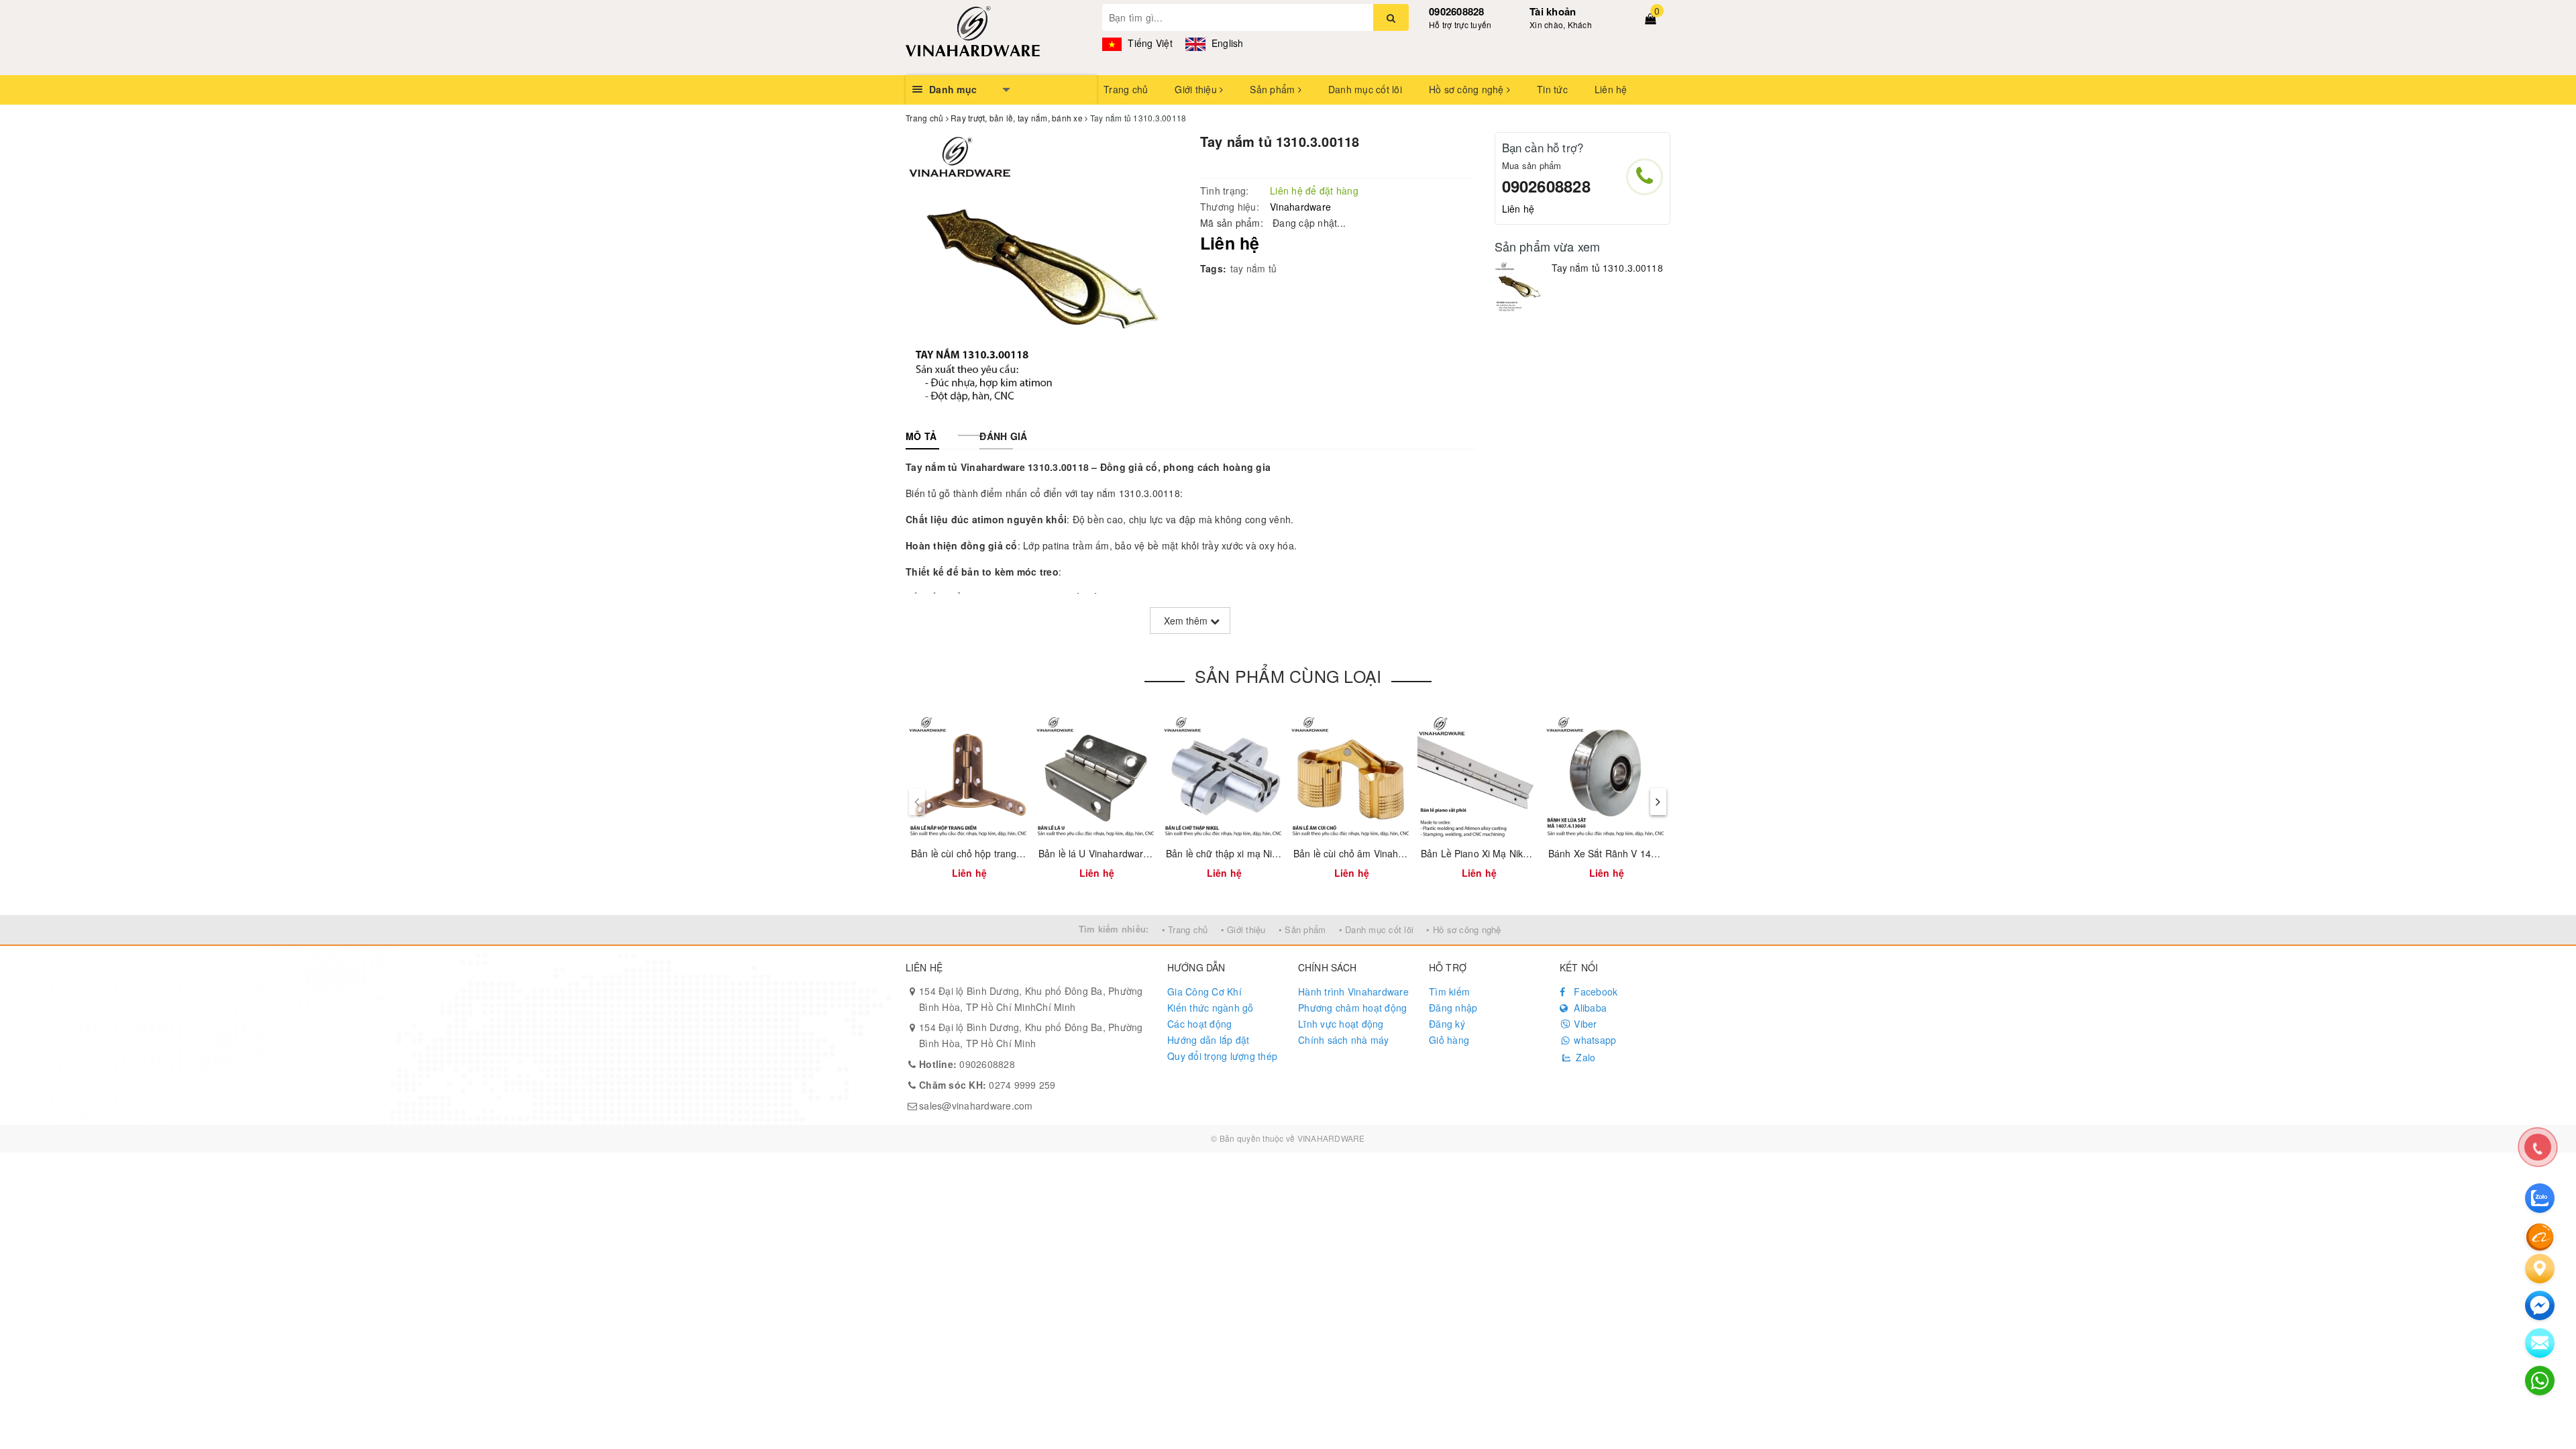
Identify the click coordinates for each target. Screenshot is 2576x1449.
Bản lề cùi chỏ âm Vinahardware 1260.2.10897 (1395, 853)
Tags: (1213, 268)
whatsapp (1594, 1040)
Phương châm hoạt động (1352, 1008)
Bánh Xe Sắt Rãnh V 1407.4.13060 (1624, 853)
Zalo (1584, 1057)
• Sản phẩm (1302, 929)
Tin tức (1552, 89)
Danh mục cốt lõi (1365, 89)
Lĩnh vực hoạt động (1341, 1024)
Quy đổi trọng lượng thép (1222, 1056)
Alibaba (1589, 1008)
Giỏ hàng (1449, 1040)
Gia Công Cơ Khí (1204, 991)
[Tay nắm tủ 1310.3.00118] (1520, 287)
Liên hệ (1611, 89)
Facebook (1594, 991)
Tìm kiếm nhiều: (1114, 929)
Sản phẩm (1274, 89)
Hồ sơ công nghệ (1468, 89)
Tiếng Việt (1149, 43)
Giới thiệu (1197, 89)
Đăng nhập (1453, 1008)
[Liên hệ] (2540, 1269)
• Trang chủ (1185, 929)
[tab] (921, 436)
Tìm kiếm (1449, 991)
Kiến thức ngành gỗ (1211, 1008)
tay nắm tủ (1254, 268)
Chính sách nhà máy (1344, 1040)
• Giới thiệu (1243, 929)
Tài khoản (1553, 11)
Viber (1584, 1024)
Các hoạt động (1199, 1024)
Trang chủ (1126, 89)
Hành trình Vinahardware (1353, 991)
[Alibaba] (2540, 1236)
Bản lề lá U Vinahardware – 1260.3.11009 (1129, 853)
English (1226, 43)
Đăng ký (1447, 1024)
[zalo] (2540, 1198)
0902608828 (1457, 11)
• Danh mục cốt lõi (1377, 929)
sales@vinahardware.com (976, 1106)
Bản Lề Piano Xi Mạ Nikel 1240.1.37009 (1507, 853)
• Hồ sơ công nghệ (1463, 929)
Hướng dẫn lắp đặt (1208, 1040)
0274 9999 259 (987, 1085)
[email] (2540, 1305)
